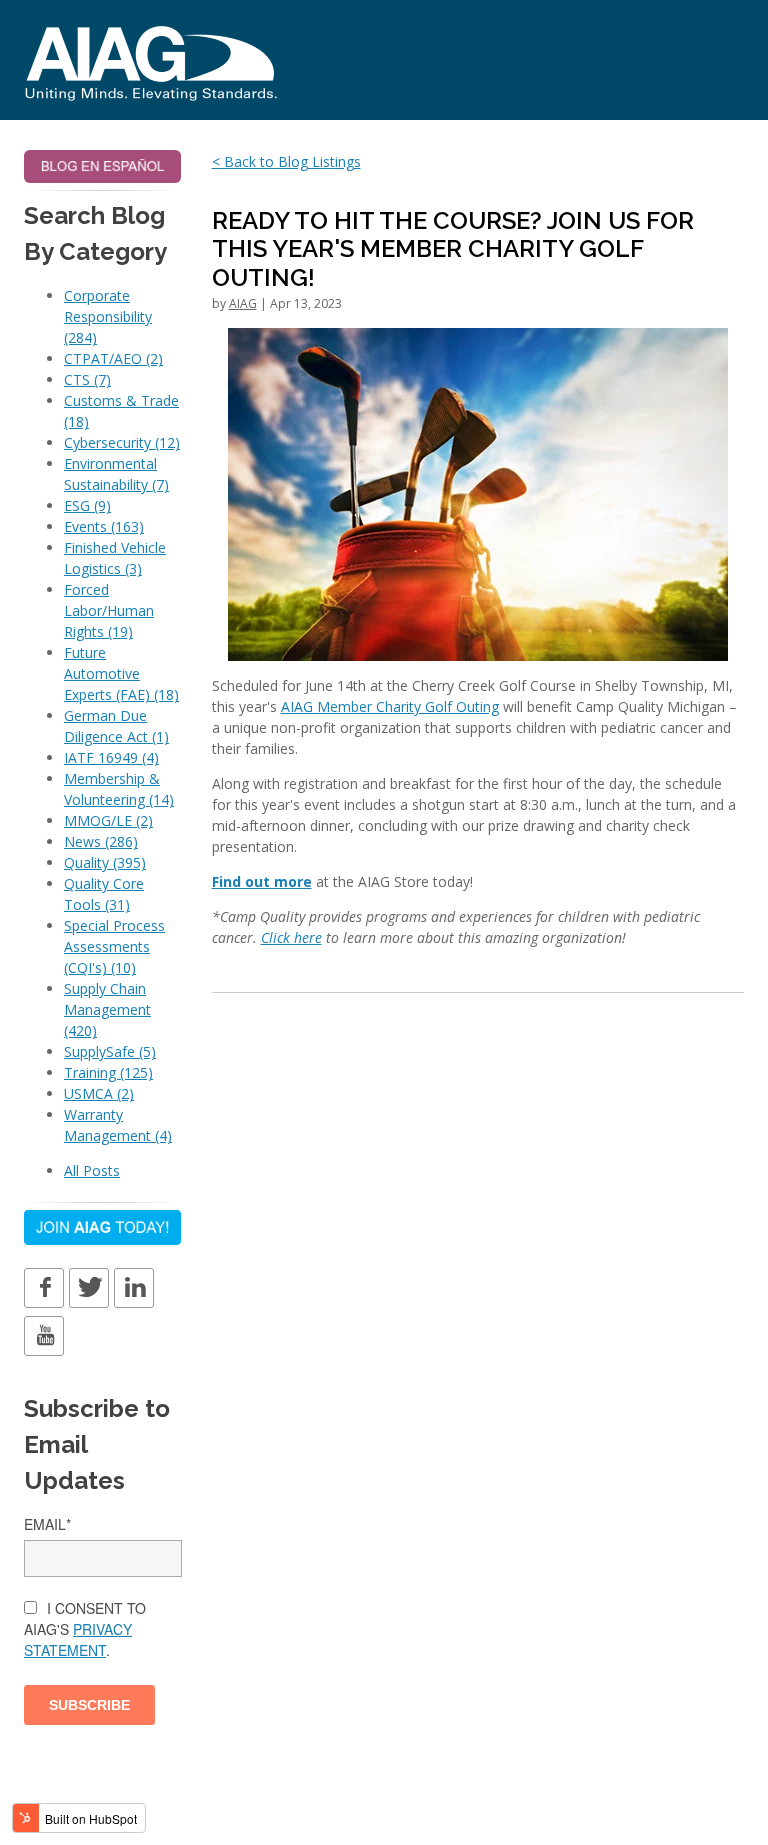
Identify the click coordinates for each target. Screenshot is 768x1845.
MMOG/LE (108, 820)
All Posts (92, 1170)
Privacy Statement (78, 1639)
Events (104, 526)
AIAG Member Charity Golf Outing (390, 706)
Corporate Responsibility (108, 316)
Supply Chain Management (107, 1009)
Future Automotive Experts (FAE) (121, 673)
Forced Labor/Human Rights (109, 610)
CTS (87, 379)
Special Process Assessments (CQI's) (114, 946)
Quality (105, 862)
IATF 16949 (111, 757)
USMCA (99, 1093)
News (101, 841)
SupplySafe (110, 1051)
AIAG (243, 303)
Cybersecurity (122, 442)
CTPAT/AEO (113, 358)
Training (108, 1072)
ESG (87, 505)
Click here (291, 937)
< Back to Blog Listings (286, 161)
